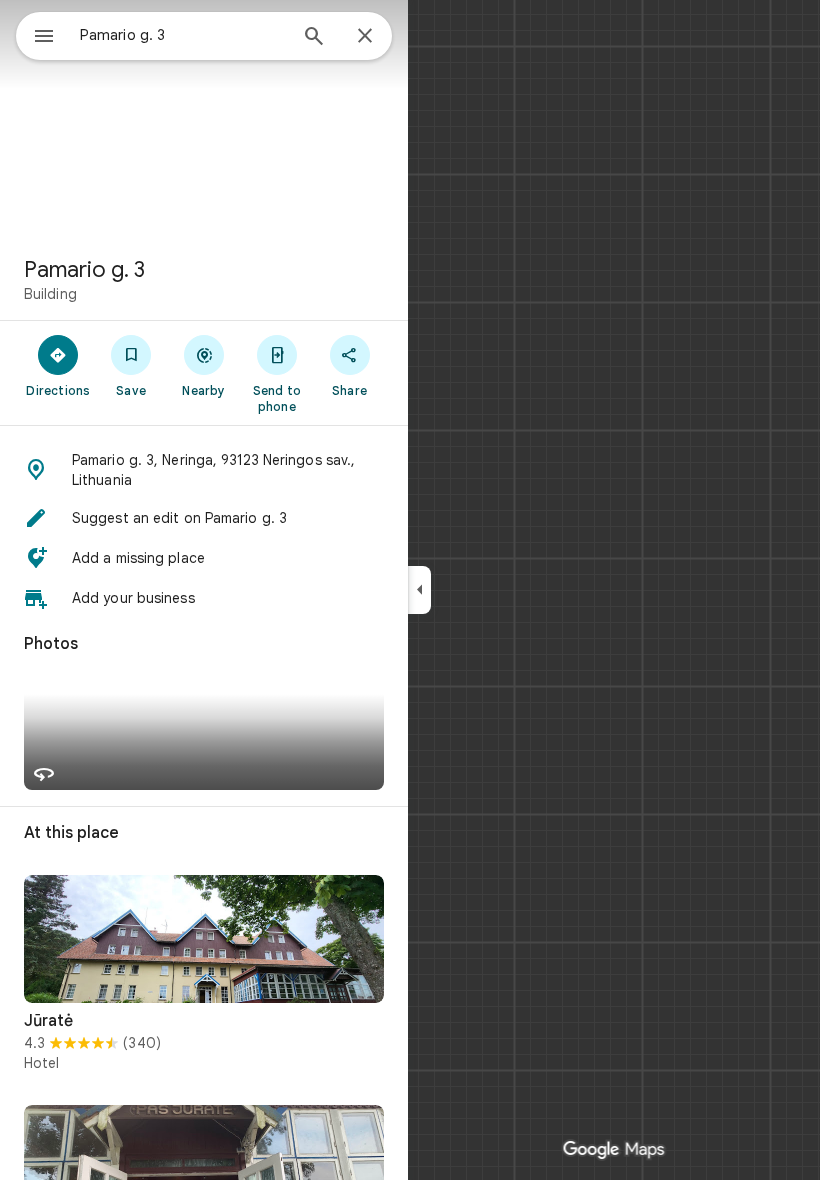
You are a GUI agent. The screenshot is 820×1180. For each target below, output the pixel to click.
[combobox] (183, 35)
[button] (204, 470)
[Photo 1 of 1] (204, 939)
